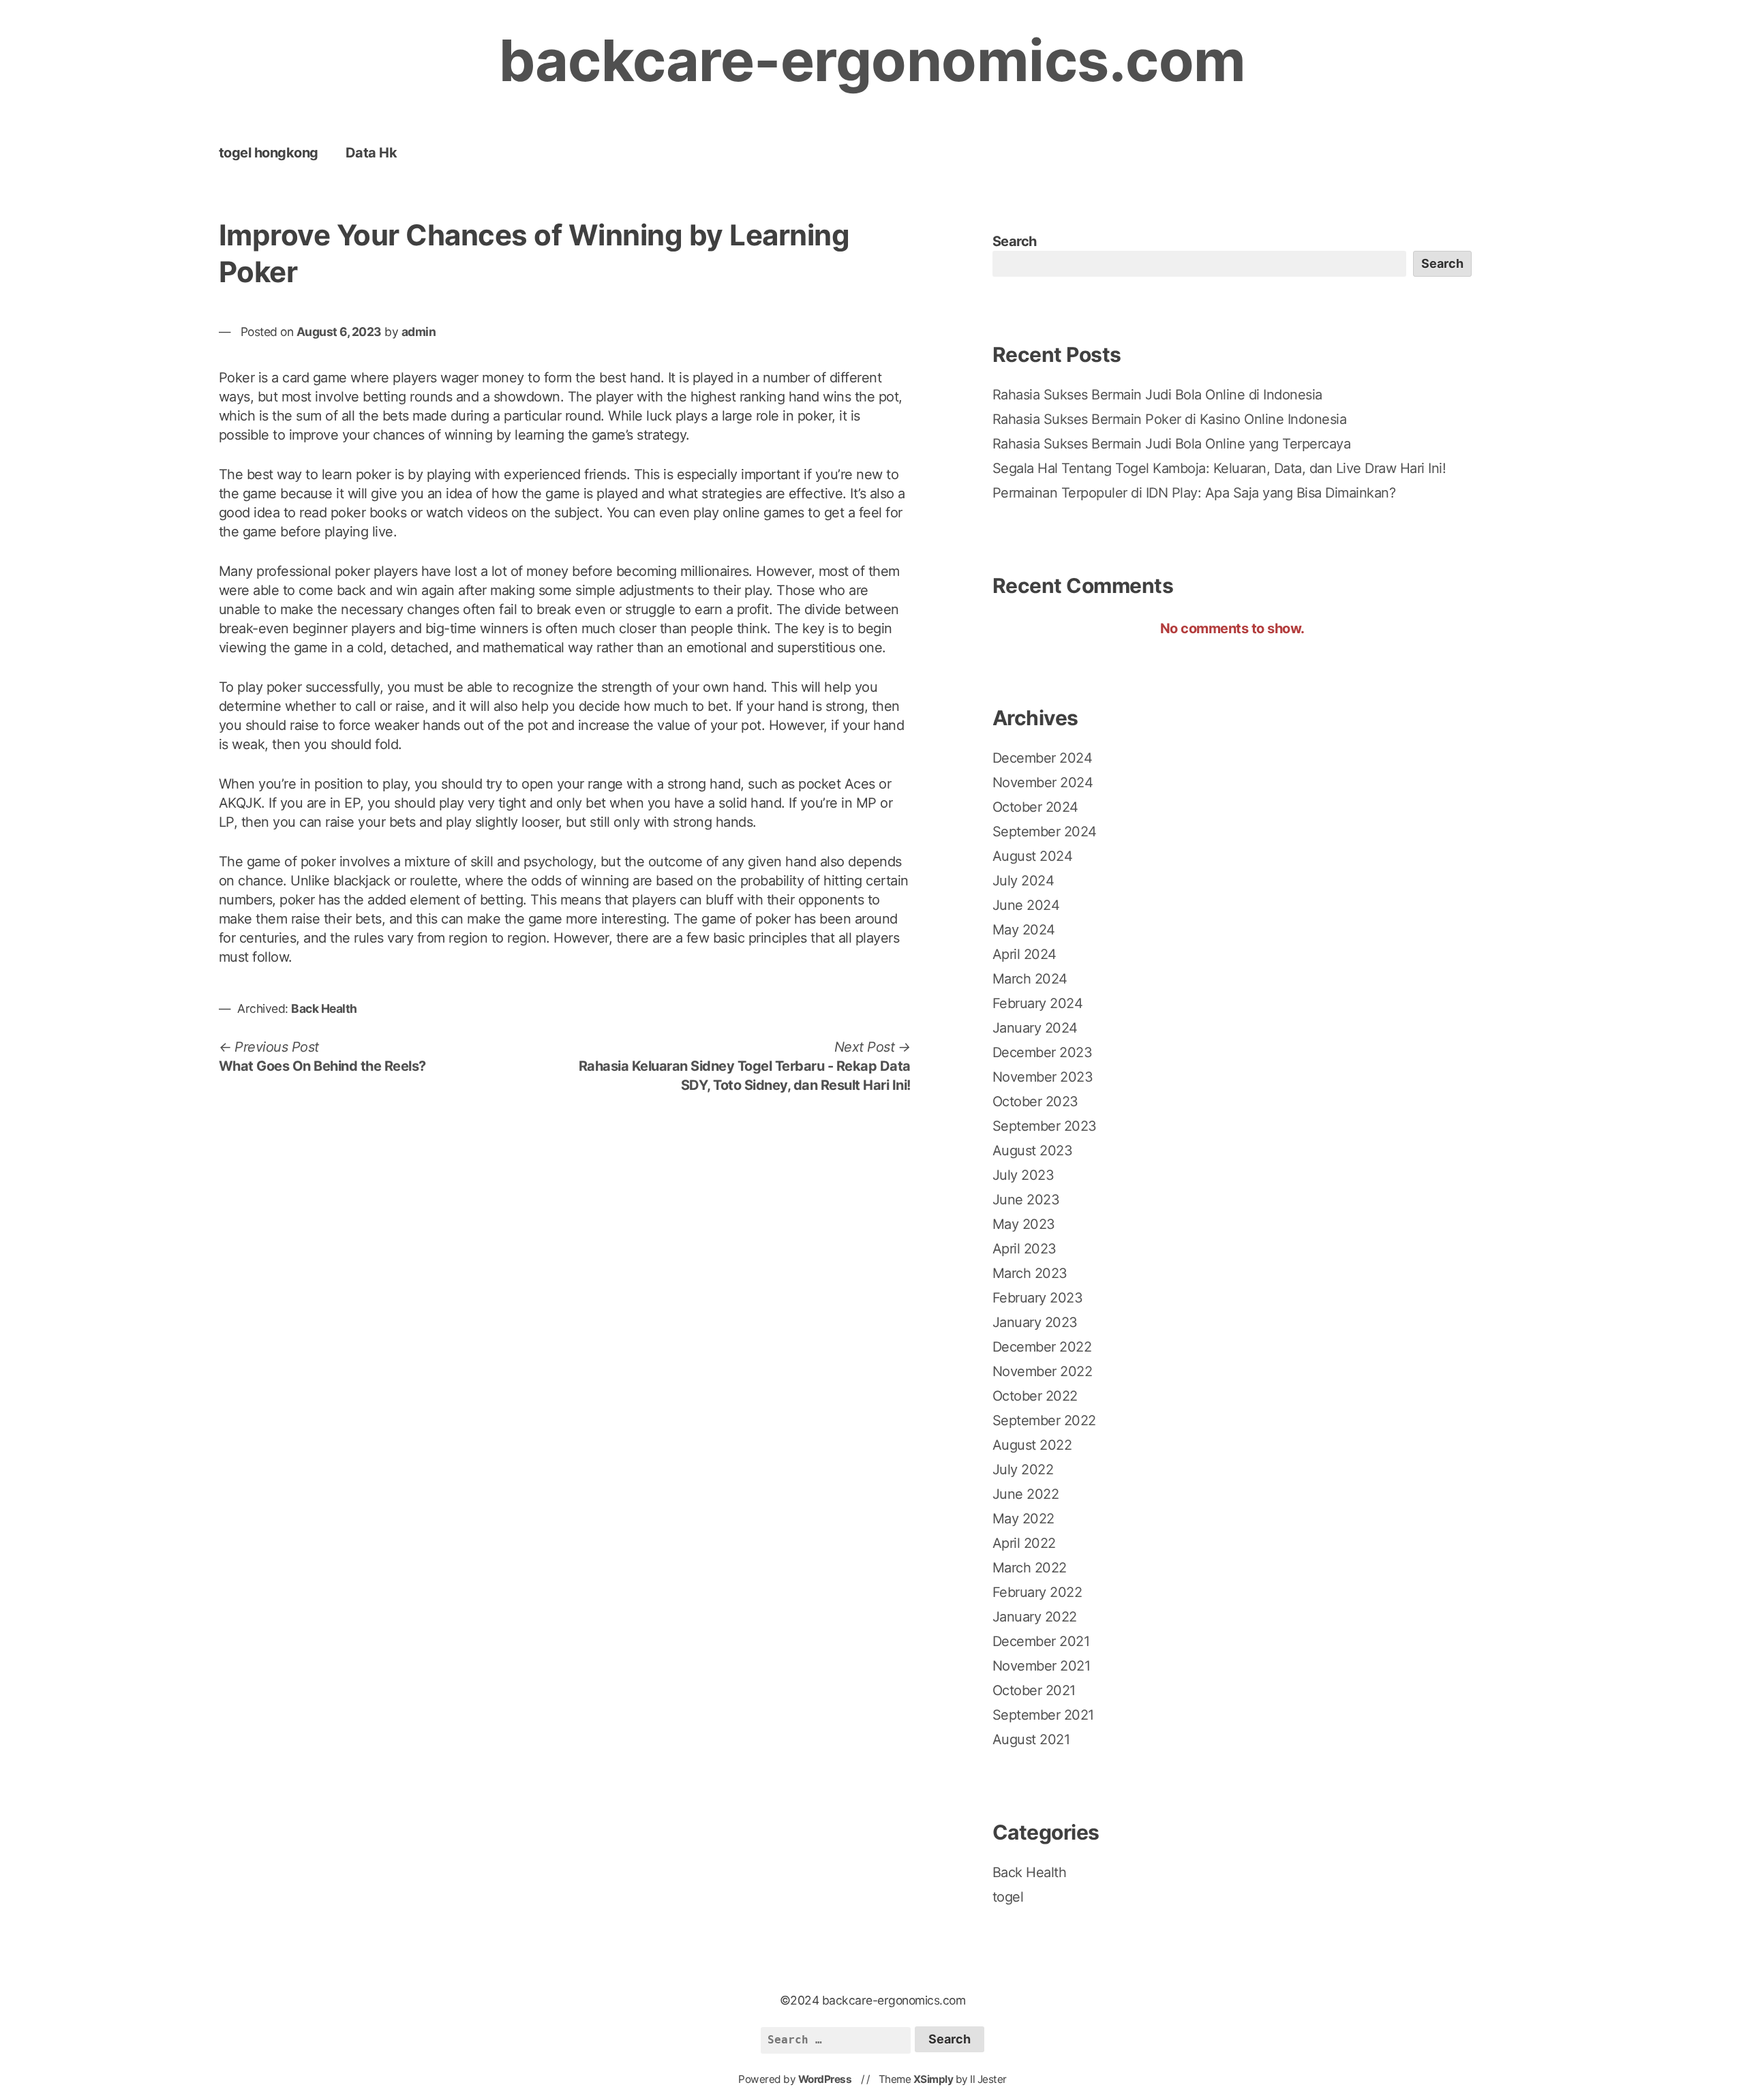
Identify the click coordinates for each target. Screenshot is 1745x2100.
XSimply (934, 2079)
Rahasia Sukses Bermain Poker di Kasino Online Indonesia (1170, 419)
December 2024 (1043, 758)
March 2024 (1030, 979)
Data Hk (371, 153)
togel (1008, 1897)
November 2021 (1042, 1666)
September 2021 (1043, 1715)
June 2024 (1026, 905)
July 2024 (1023, 881)
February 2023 (1038, 1298)
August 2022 (1032, 1445)
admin (419, 332)
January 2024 (1035, 1028)
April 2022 (1024, 1543)
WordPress (825, 2079)
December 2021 (1041, 1641)
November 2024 (1043, 782)
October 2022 (1035, 1396)
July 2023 (1023, 1175)
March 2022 (1030, 1568)
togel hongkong (269, 153)
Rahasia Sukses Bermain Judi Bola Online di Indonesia (1157, 395)
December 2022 (1042, 1347)
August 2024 (1033, 856)
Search (1015, 241)
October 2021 (1034, 1690)
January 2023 (1035, 1322)
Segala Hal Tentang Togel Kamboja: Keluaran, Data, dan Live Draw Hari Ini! (1219, 468)
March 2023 (1030, 1273)
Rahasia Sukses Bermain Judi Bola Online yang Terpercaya (1172, 444)
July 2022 (1023, 1470)
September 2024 (1045, 832)
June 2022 (1026, 1494)
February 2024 (1038, 1003)
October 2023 (1035, 1101)
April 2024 (1025, 954)
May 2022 (1023, 1519)
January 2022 (1035, 1617)
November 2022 (1043, 1371)
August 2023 (1033, 1151)
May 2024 (1024, 930)
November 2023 (1043, 1077)
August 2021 (1031, 1739)
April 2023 (1025, 1249)
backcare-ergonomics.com (872, 60)
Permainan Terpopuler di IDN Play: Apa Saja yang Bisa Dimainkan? (1194, 493)
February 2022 (1037, 1592)
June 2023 (1026, 1200)
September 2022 (1044, 1420)
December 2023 (1043, 1052)
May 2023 (1024, 1224)
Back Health (324, 1008)
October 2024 (1035, 807)
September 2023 (1045, 1126)
